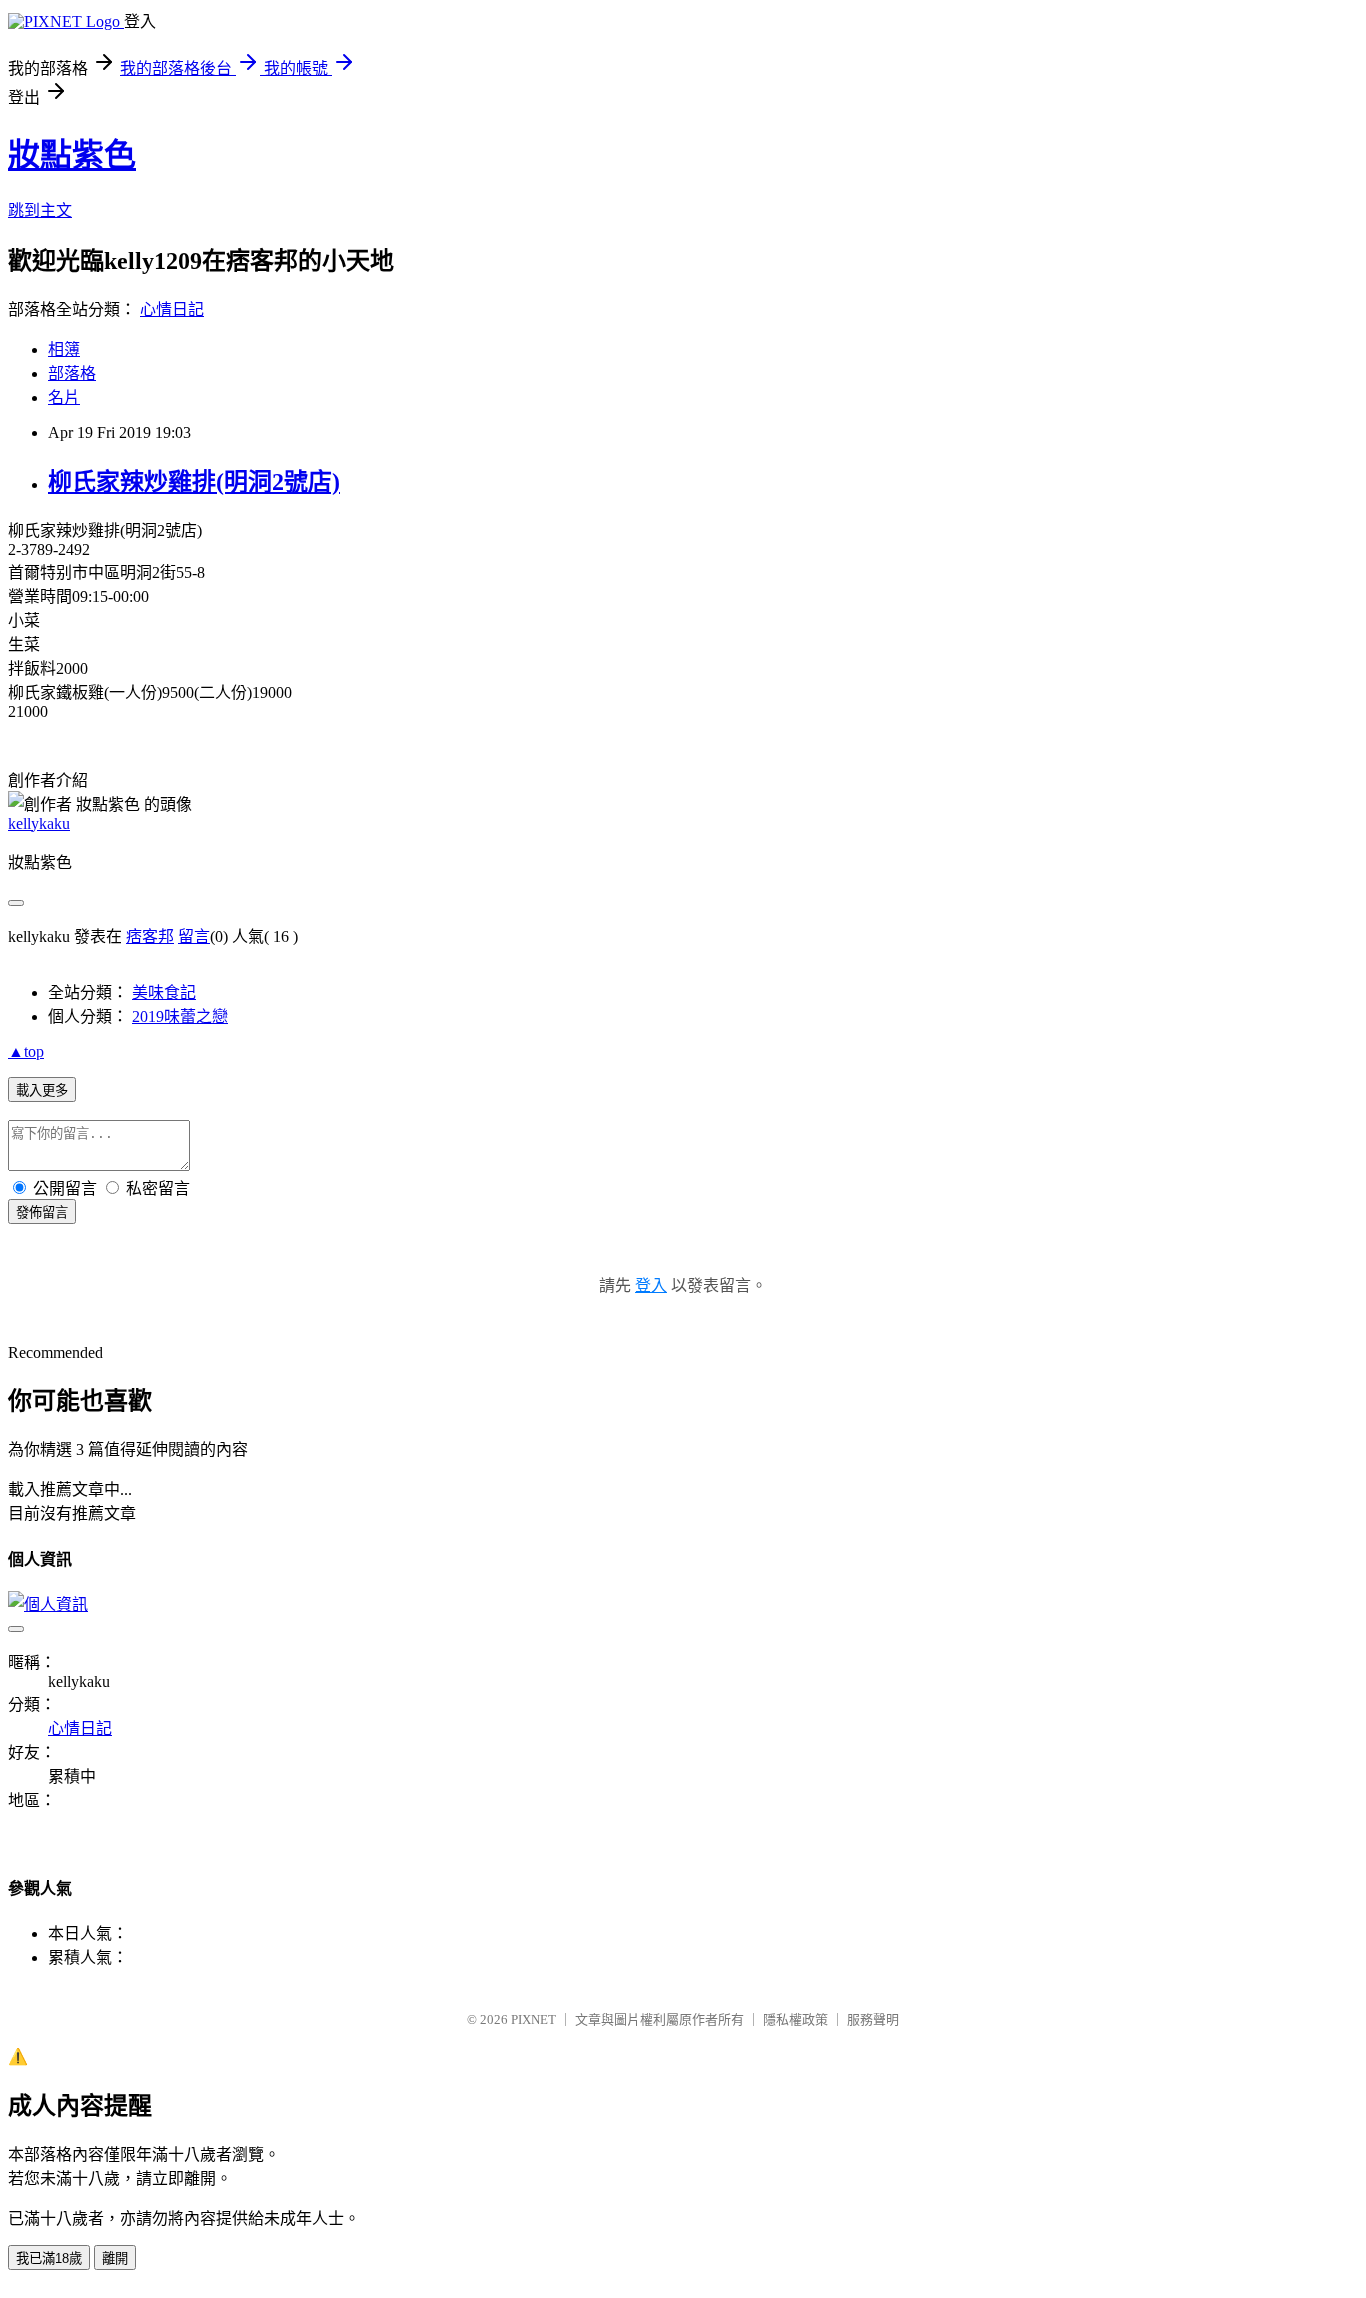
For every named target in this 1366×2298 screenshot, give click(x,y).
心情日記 (172, 309)
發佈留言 (42, 1212)
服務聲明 (873, 2019)
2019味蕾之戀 (180, 1016)
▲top (26, 1051)
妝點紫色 (72, 155)
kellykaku (39, 823)
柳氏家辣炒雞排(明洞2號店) (194, 482)
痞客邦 (150, 936)
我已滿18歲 (49, 2258)
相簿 (64, 349)
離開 (115, 2258)
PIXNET (533, 2019)
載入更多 (42, 1090)
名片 (64, 397)
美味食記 (164, 992)
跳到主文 (40, 210)
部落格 (72, 373)
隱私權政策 (795, 2019)
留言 (194, 936)
